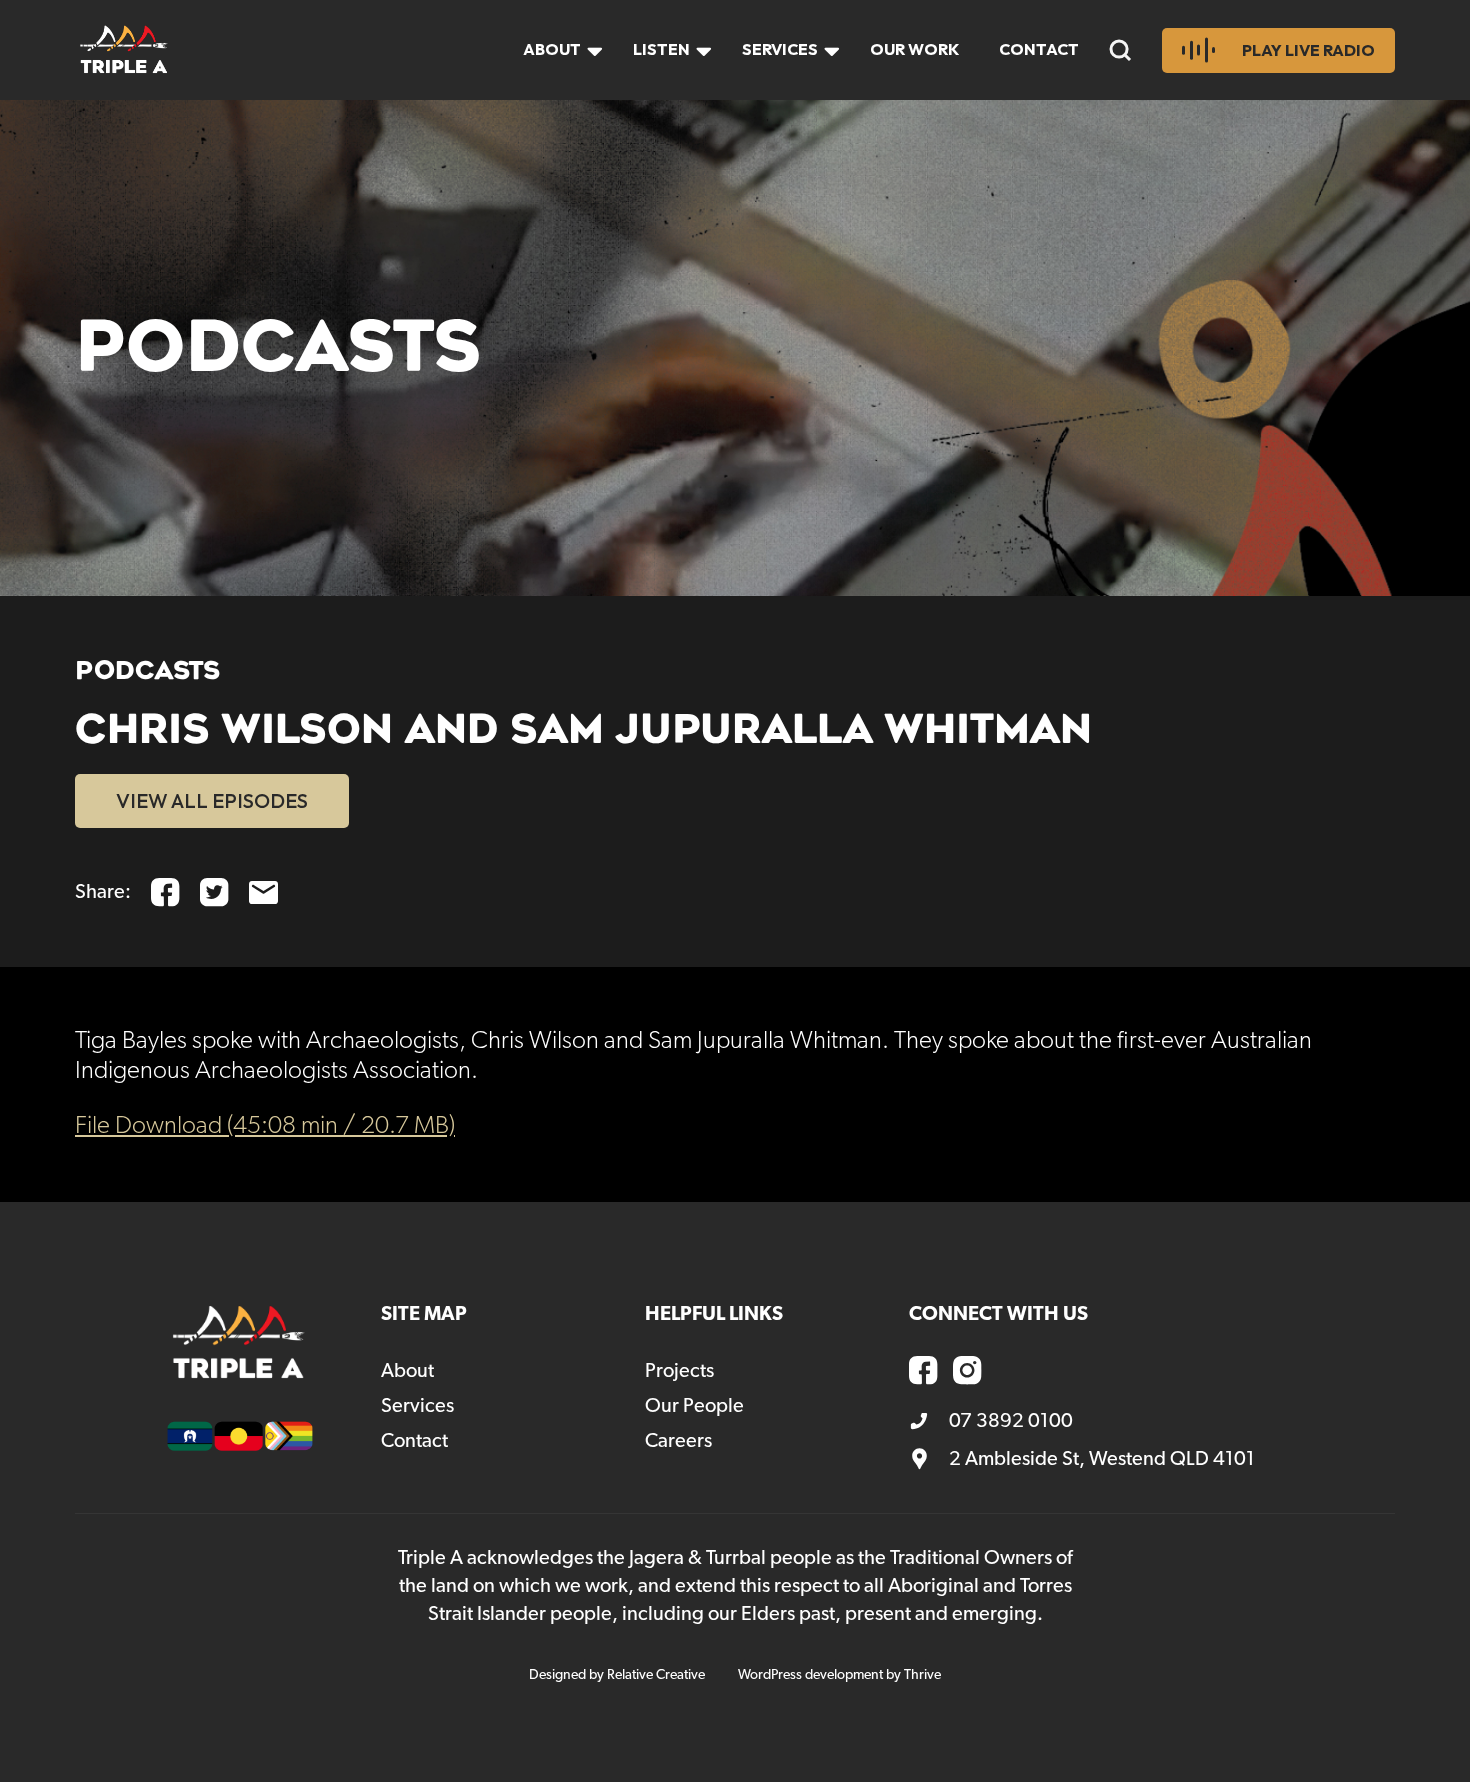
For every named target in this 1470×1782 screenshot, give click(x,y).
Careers (678, 1441)
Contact (1039, 49)
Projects (679, 1371)
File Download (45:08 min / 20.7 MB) (265, 1126)
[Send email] (263, 892)
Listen (661, 49)
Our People (694, 1406)
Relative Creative (656, 1675)
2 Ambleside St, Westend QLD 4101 (1102, 1459)
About (552, 49)
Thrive (922, 1675)
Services (780, 49)
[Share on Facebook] (165, 892)
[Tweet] (214, 892)
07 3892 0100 (1011, 1421)
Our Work (914, 49)
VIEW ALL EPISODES (212, 800)
